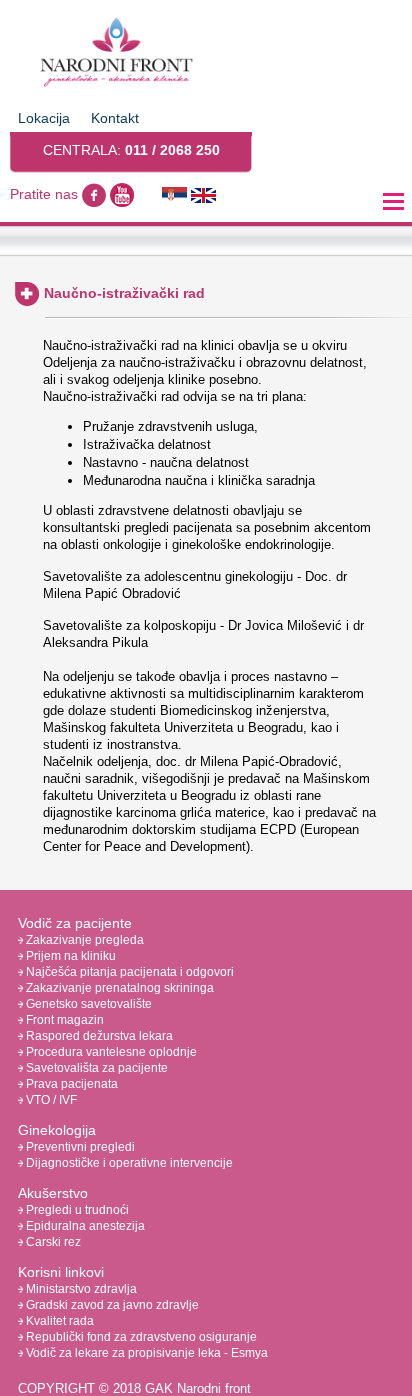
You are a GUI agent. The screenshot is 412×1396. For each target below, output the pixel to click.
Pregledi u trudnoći (76, 1210)
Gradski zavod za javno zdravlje (111, 1305)
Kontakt (115, 118)
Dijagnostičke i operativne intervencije (128, 1163)
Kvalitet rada (58, 1321)
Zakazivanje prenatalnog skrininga (118, 988)
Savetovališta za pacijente (95, 1068)
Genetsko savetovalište (87, 1004)
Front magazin (63, 1020)
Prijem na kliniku (69, 956)
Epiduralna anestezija (84, 1226)
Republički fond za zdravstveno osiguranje (140, 1337)
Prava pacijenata (70, 1084)
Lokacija (44, 118)
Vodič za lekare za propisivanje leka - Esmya (145, 1353)
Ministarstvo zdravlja (80, 1289)
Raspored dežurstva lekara (98, 1036)
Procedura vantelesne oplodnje (110, 1052)
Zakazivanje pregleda (83, 940)
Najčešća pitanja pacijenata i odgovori (128, 972)
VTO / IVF (50, 1100)
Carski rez (52, 1242)
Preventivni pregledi (79, 1147)
